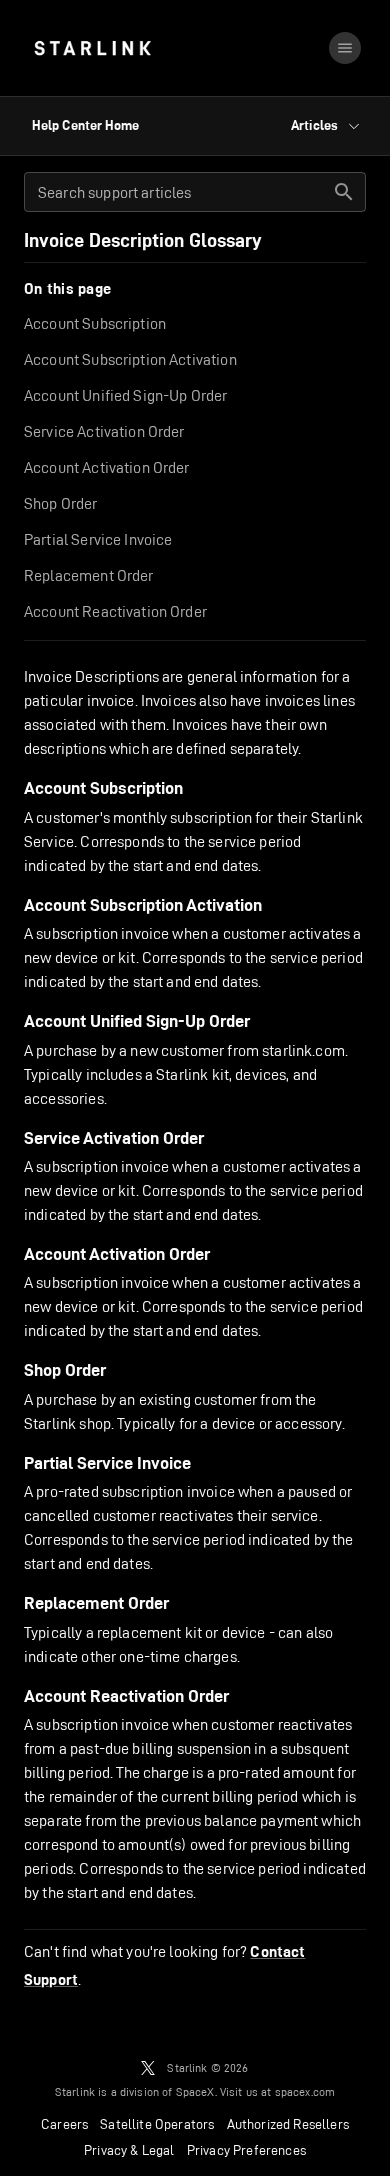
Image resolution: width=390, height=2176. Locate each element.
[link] (92, 48)
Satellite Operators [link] (157, 2124)
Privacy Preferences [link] (246, 2150)
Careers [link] (64, 2124)
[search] (344, 192)
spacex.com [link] (305, 2091)
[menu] (345, 48)
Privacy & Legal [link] (129, 2150)
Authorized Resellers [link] (288, 2124)
